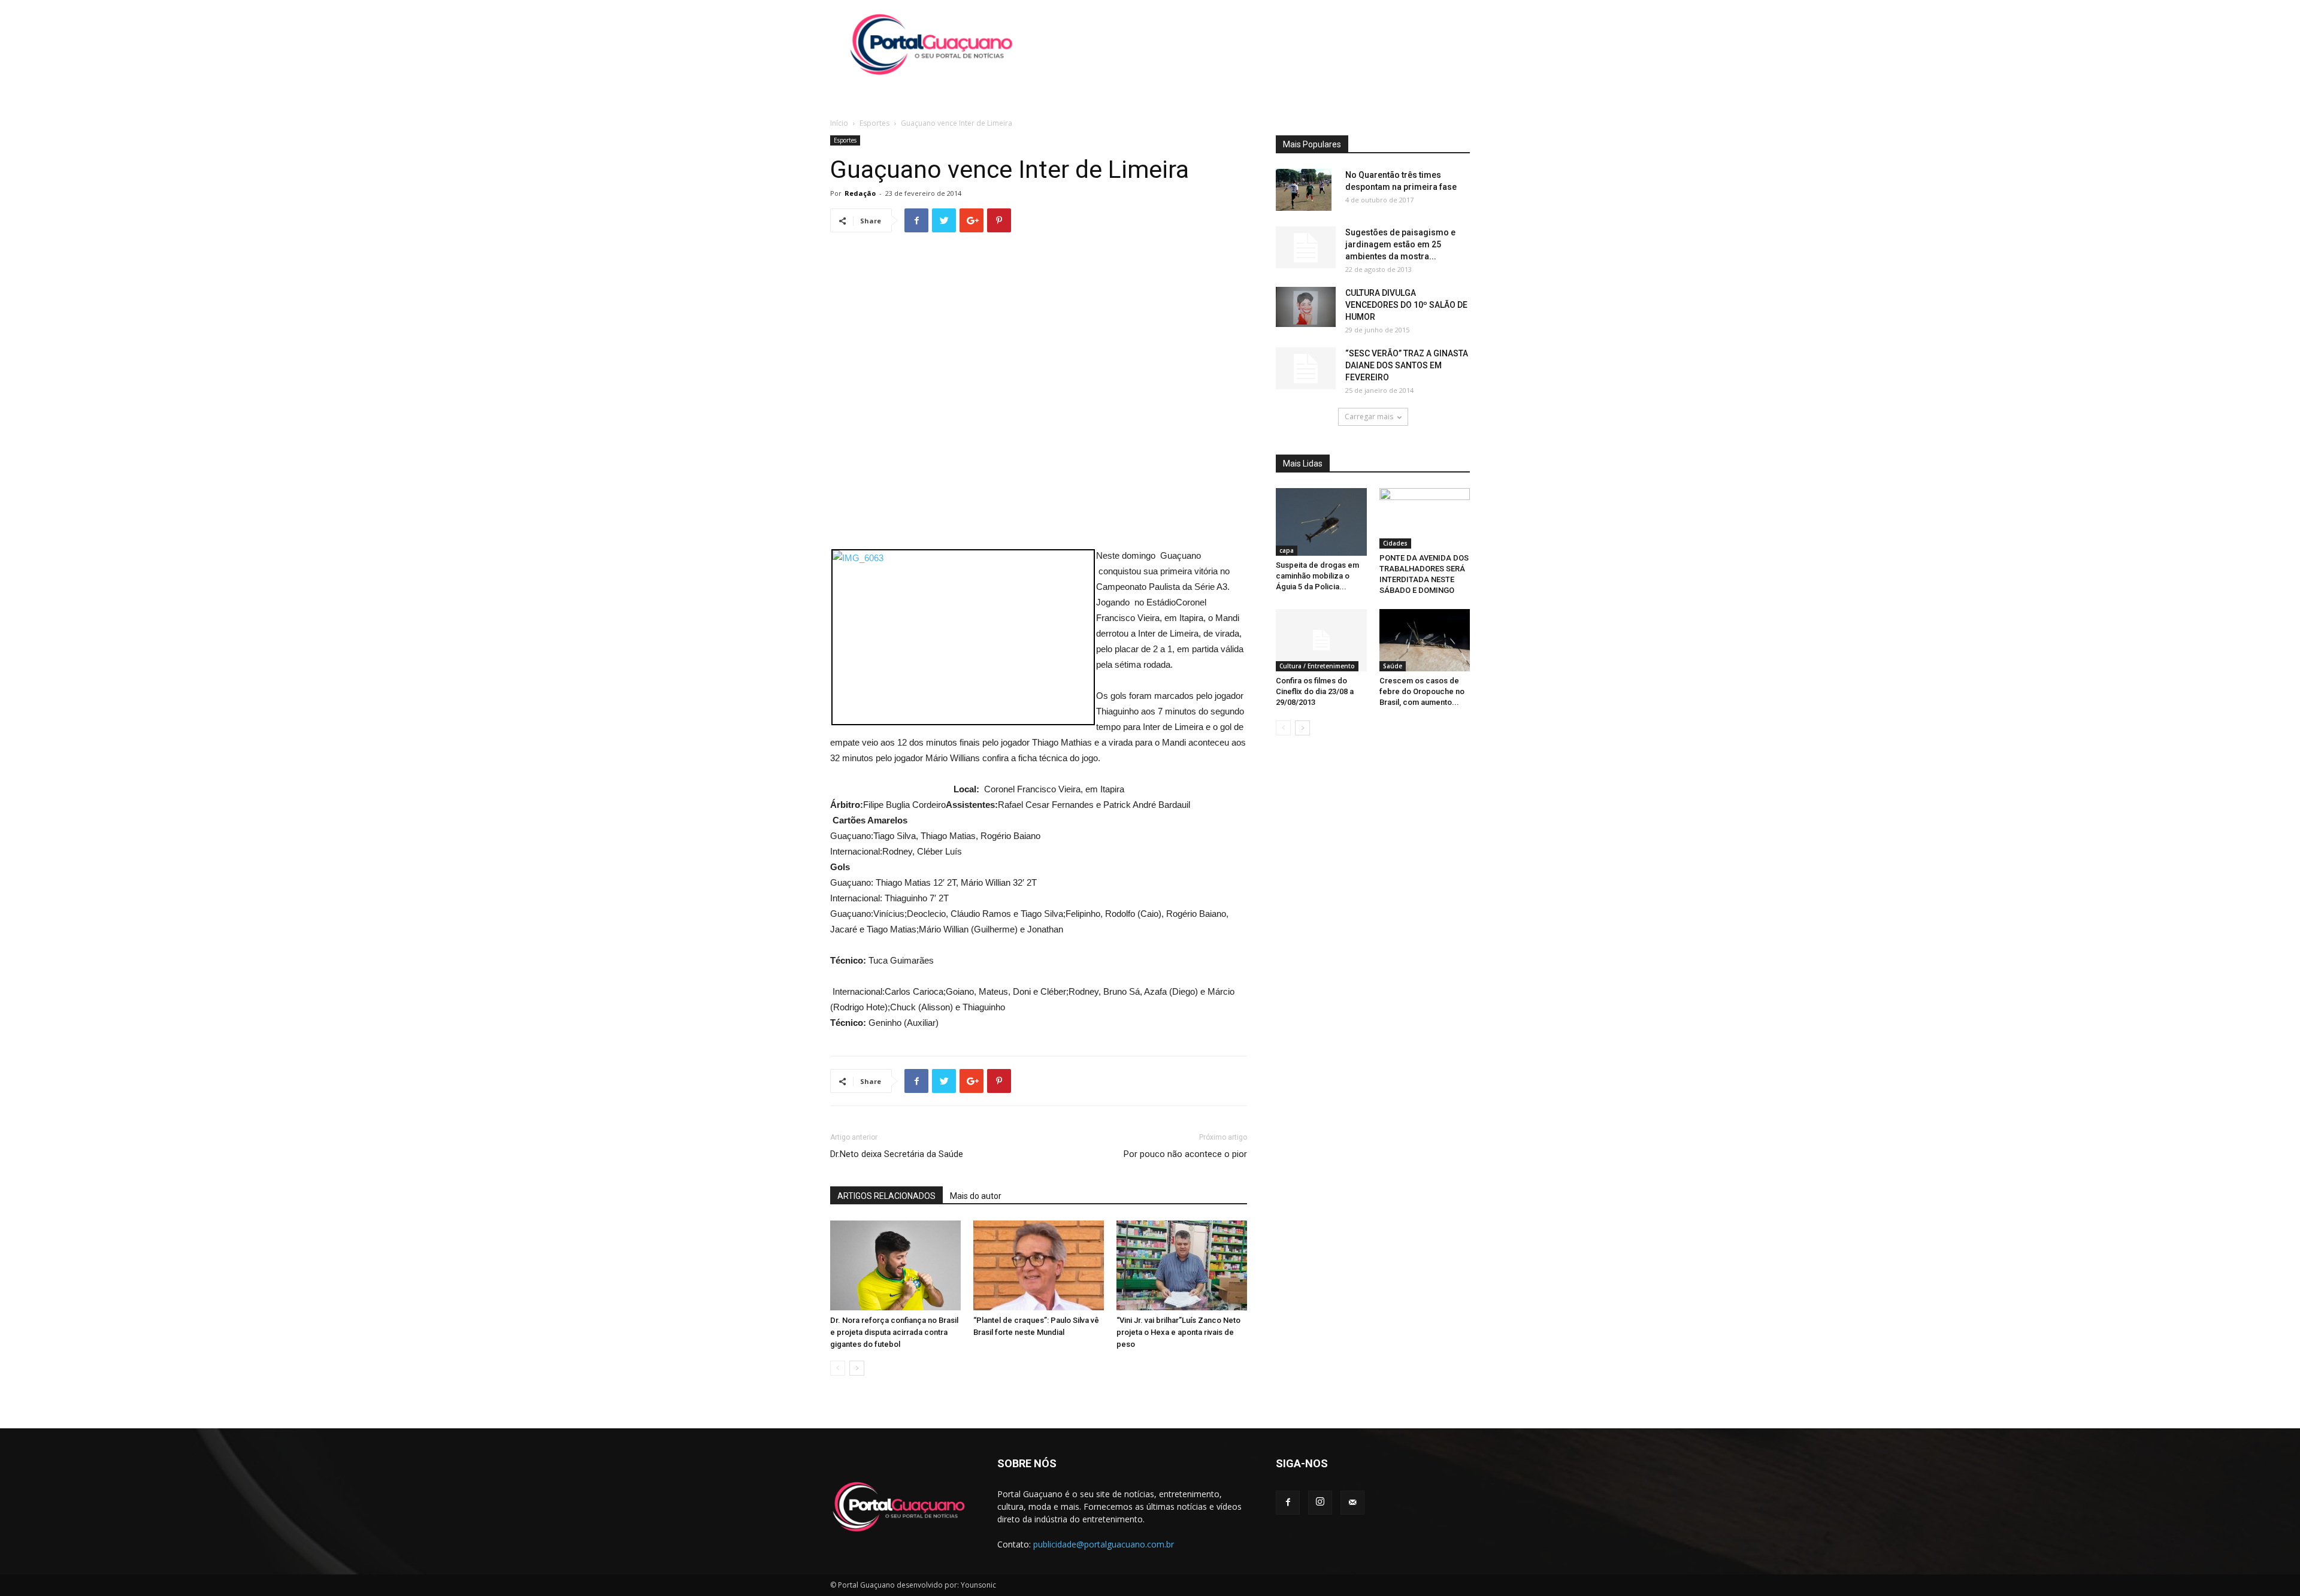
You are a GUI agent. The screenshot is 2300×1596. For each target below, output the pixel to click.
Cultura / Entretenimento (1317, 666)
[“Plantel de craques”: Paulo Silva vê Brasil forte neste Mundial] (1039, 1265)
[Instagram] (1320, 1503)
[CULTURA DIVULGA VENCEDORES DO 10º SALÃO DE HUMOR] (1306, 307)
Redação (860, 193)
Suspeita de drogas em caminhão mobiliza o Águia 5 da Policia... (1317, 576)
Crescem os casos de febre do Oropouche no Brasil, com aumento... (1422, 691)
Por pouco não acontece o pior (1185, 1154)
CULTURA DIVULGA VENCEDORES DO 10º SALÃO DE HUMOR (1406, 305)
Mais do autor (976, 1196)
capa (1287, 550)
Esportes (874, 123)
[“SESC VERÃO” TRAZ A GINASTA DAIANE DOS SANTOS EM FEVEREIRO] (1306, 368)
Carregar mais (1369, 417)
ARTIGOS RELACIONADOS (886, 1196)
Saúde (1393, 666)
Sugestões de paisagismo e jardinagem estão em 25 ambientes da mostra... (1400, 244)
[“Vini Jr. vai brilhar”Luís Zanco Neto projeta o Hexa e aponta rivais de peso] (1182, 1265)
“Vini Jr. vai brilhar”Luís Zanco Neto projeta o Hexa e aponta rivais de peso (1178, 1332)
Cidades (1395, 543)
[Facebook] (1288, 1503)
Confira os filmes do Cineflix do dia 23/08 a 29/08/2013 (1315, 691)
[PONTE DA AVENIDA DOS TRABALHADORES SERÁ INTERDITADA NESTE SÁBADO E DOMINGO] (1425, 518)
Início (839, 123)
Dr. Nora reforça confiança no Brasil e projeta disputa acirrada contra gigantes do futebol (894, 1332)
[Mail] (1352, 1503)
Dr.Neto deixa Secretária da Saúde (897, 1154)
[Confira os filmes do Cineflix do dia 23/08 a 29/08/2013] (1321, 640)
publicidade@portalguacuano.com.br (1104, 1544)
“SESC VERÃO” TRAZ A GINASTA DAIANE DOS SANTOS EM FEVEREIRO (1407, 365)
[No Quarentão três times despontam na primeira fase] (1304, 190)
